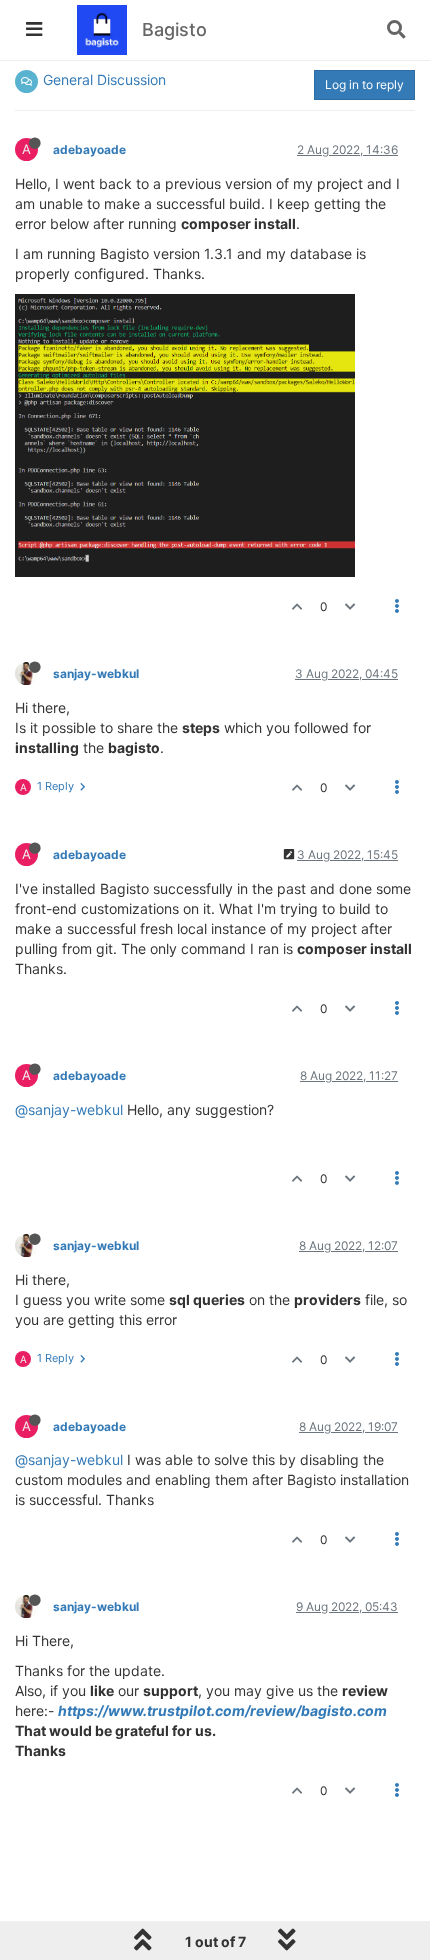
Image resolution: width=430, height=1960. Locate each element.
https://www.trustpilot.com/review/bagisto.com (222, 1710)
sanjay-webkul (96, 673)
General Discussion (104, 79)
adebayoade (89, 149)
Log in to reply (364, 84)
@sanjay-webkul (69, 1109)
